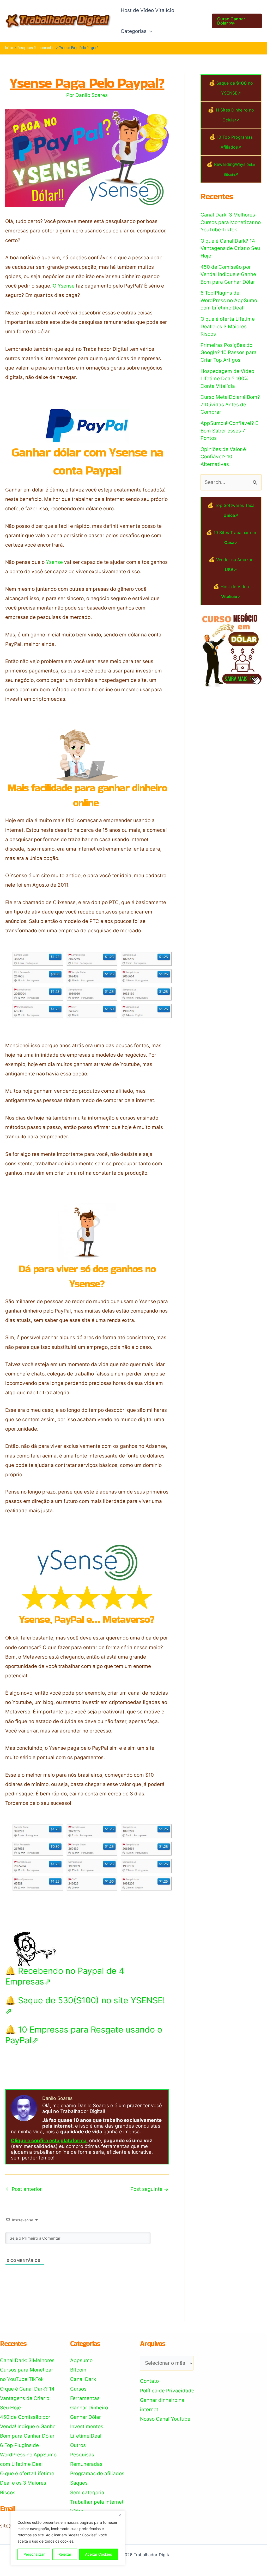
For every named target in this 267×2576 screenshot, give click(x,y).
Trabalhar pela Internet (97, 2502)
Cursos (78, 2389)
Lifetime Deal (86, 2436)
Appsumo (81, 2360)
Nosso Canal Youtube (165, 2419)
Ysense (54, 562)
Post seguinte (149, 2189)
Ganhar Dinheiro (89, 2408)
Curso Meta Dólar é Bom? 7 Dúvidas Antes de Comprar (230, 405)
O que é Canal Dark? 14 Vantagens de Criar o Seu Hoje (230, 248)
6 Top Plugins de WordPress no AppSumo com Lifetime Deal (229, 300)
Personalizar (34, 2554)
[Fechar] (120, 2515)
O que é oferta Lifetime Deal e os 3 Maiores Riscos (228, 326)
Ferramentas (85, 2398)
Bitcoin (78, 2370)
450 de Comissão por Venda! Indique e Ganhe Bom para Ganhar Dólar (228, 274)
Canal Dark (83, 2379)
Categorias (134, 31)
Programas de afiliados (97, 2473)
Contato (149, 2381)
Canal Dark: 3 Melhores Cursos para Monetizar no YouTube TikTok (231, 222)
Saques (79, 2483)
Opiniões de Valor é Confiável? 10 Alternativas (223, 457)
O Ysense (64, 286)
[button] (149, 31)
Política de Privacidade (167, 2391)
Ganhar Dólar (86, 2417)
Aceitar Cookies (99, 2554)
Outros (78, 2445)
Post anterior (24, 2189)
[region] (68, 2538)
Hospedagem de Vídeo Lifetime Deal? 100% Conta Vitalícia (227, 379)
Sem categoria (87, 2493)
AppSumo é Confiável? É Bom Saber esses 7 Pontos (229, 431)
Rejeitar (65, 2554)
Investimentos (87, 2426)
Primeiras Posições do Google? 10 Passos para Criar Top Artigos (229, 353)
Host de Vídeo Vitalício (147, 10)
